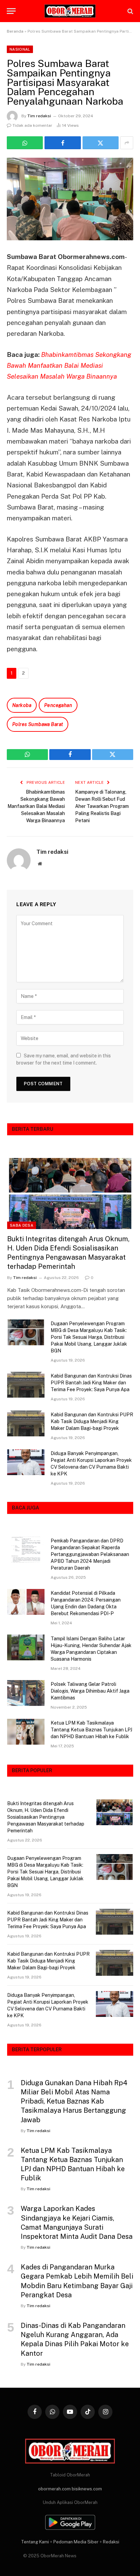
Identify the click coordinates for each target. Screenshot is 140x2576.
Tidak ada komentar (32, 125)
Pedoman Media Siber (76, 2542)
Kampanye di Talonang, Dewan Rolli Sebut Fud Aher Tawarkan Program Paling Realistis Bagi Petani (102, 806)
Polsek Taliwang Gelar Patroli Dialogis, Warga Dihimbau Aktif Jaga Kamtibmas (90, 1691)
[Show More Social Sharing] (127, 143)
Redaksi (111, 2542)
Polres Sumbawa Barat (38, 724)
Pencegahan (58, 705)
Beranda (15, 31)
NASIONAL (20, 49)
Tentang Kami (35, 2542)
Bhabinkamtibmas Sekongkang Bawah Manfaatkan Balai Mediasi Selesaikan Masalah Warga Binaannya (69, 366)
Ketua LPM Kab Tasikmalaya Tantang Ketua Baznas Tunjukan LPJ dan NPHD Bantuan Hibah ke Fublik (91, 1730)
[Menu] (11, 11)
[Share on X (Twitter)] (101, 143)
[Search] (130, 11)
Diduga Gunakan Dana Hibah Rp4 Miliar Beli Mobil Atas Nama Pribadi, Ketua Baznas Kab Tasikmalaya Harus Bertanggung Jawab (74, 2101)
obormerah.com (54, 2489)
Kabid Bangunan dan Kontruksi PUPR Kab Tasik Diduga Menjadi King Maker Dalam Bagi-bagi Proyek (92, 1421)
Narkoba (22, 705)
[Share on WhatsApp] (25, 143)
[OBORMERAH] (70, 11)
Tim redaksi (39, 116)
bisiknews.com (87, 2489)
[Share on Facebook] (63, 143)
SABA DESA (22, 1225)
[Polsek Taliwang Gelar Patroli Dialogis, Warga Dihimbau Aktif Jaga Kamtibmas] (26, 1693)
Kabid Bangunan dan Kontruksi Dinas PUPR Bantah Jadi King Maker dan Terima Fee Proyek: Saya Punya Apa (91, 1383)
